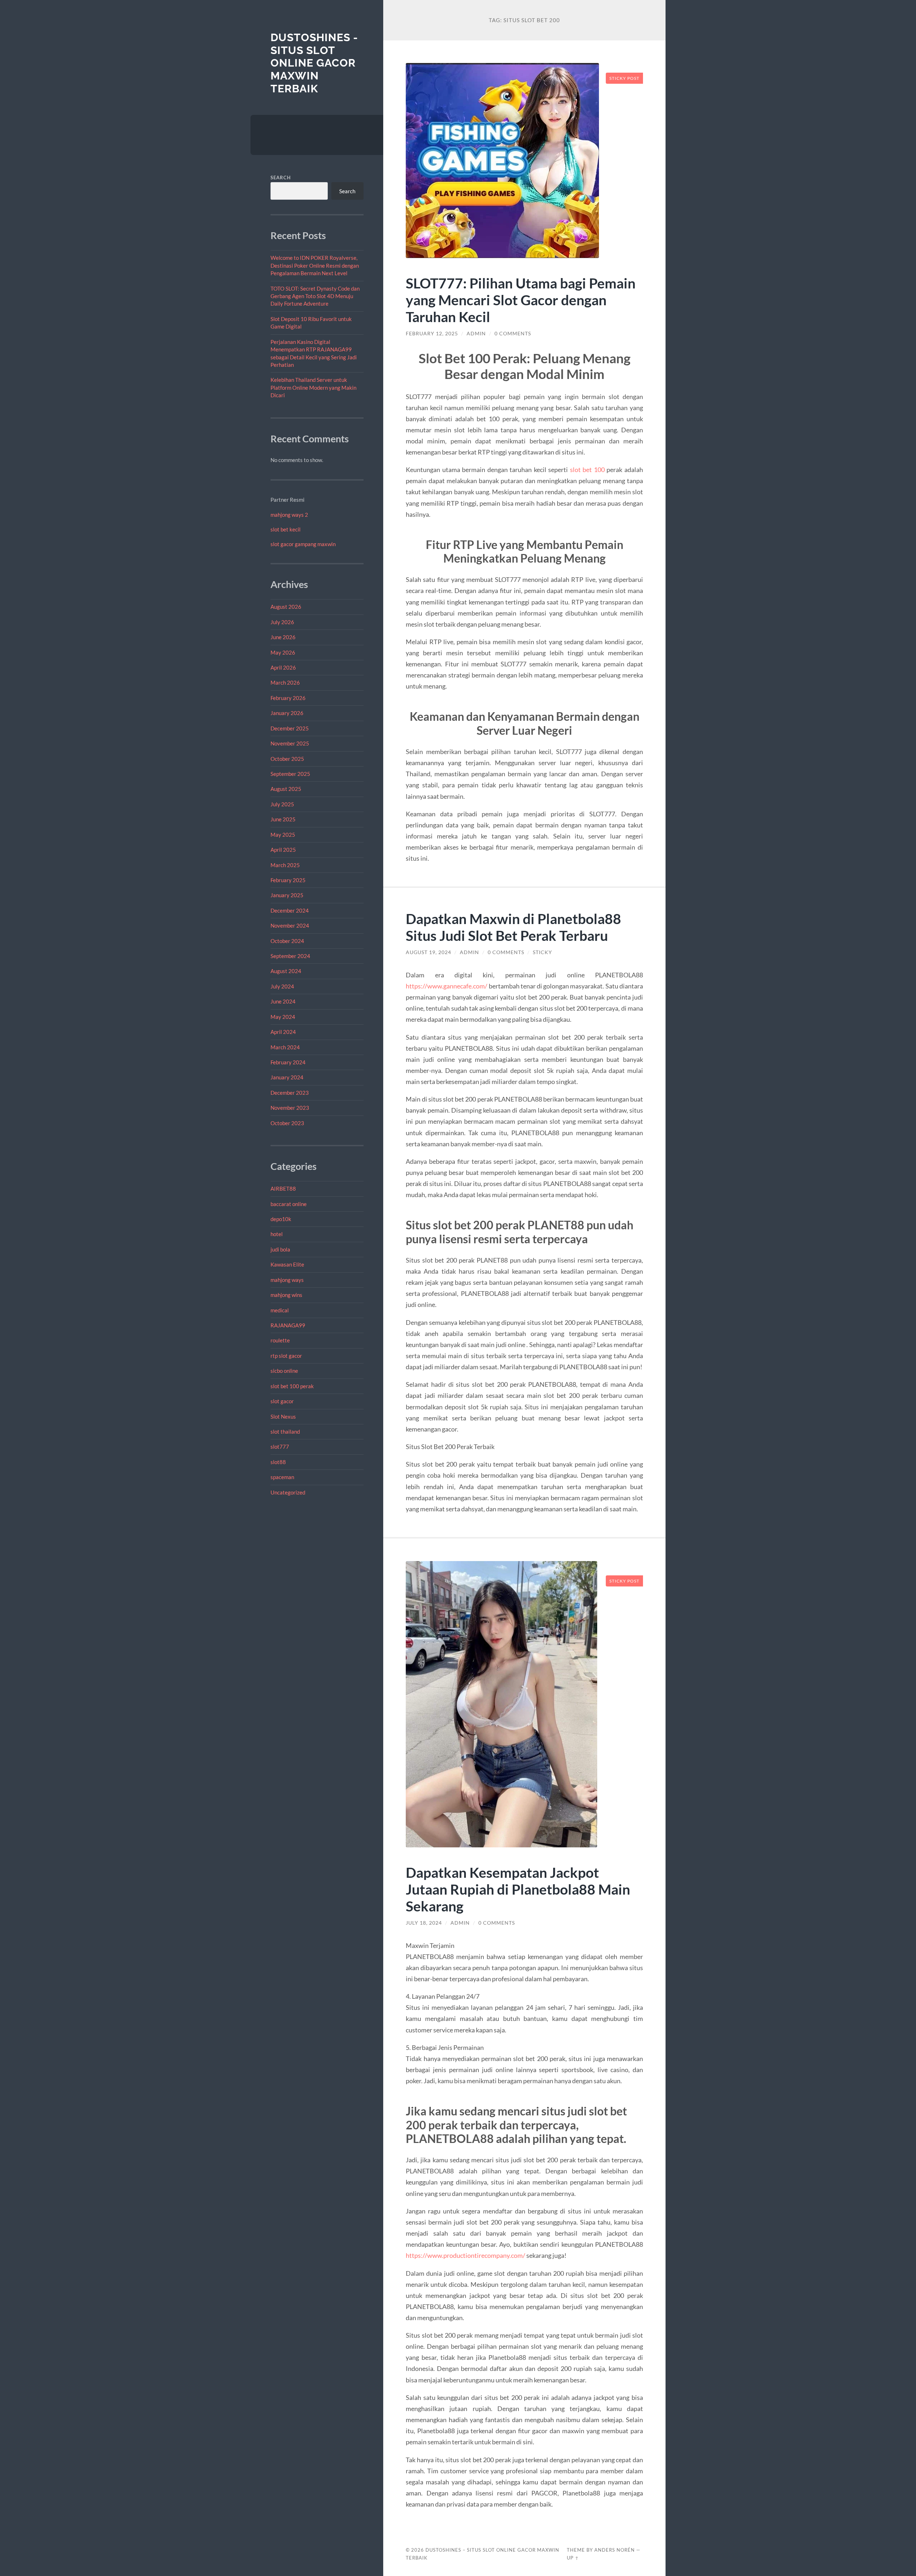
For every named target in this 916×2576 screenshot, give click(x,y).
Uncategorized (288, 1492)
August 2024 (286, 971)
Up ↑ (573, 2558)
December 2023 (290, 1093)
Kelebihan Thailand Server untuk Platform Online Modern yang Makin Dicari (313, 387)
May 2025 (283, 835)
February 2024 (288, 1062)
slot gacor (282, 1401)
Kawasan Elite (287, 1264)
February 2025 (288, 880)
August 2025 (286, 789)
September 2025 (290, 774)
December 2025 (290, 728)
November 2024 (290, 925)
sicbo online (284, 1371)
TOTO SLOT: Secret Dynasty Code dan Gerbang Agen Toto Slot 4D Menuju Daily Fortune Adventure (315, 296)
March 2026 (285, 682)
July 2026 (282, 622)
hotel (277, 1234)
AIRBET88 (283, 1189)
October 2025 (287, 759)
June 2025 (283, 819)
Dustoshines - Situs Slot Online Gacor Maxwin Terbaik (314, 63)
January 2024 (287, 1077)
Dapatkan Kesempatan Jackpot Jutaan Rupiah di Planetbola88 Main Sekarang (518, 1889)
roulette (280, 1340)
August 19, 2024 (428, 952)
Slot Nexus (283, 1416)
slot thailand (285, 1432)
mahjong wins (286, 1295)
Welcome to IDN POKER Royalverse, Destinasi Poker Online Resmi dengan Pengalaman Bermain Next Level (315, 265)
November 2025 (290, 743)
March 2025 (285, 865)
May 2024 (283, 1017)
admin (476, 334)
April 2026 (283, 667)
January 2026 (287, 713)
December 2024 (290, 910)
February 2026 (288, 698)
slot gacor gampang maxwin (303, 544)
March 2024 (285, 1047)
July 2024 (282, 986)
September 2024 (290, 956)
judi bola (280, 1249)
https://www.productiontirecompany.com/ (466, 2255)
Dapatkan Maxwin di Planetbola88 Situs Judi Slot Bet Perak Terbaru (513, 927)
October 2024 (287, 941)
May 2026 (283, 652)
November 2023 (290, 1108)
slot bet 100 (587, 470)
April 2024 (283, 1032)
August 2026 (286, 607)
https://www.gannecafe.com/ (447, 986)
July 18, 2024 (424, 1923)
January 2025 (287, 895)
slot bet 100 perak (292, 1386)
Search (281, 178)
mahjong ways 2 (289, 515)
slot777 (280, 1447)
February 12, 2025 (432, 334)
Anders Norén (615, 2550)
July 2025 (282, 804)
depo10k (281, 1219)
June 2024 (283, 1001)
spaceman (282, 1477)
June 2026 (283, 637)
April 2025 (283, 850)
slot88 (278, 1462)
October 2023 (287, 1123)
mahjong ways (287, 1280)
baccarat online (289, 1204)
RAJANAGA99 (288, 1325)
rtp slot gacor (286, 1356)
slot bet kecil (286, 529)
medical (280, 1310)
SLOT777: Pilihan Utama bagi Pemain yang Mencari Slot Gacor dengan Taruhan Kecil (521, 300)
